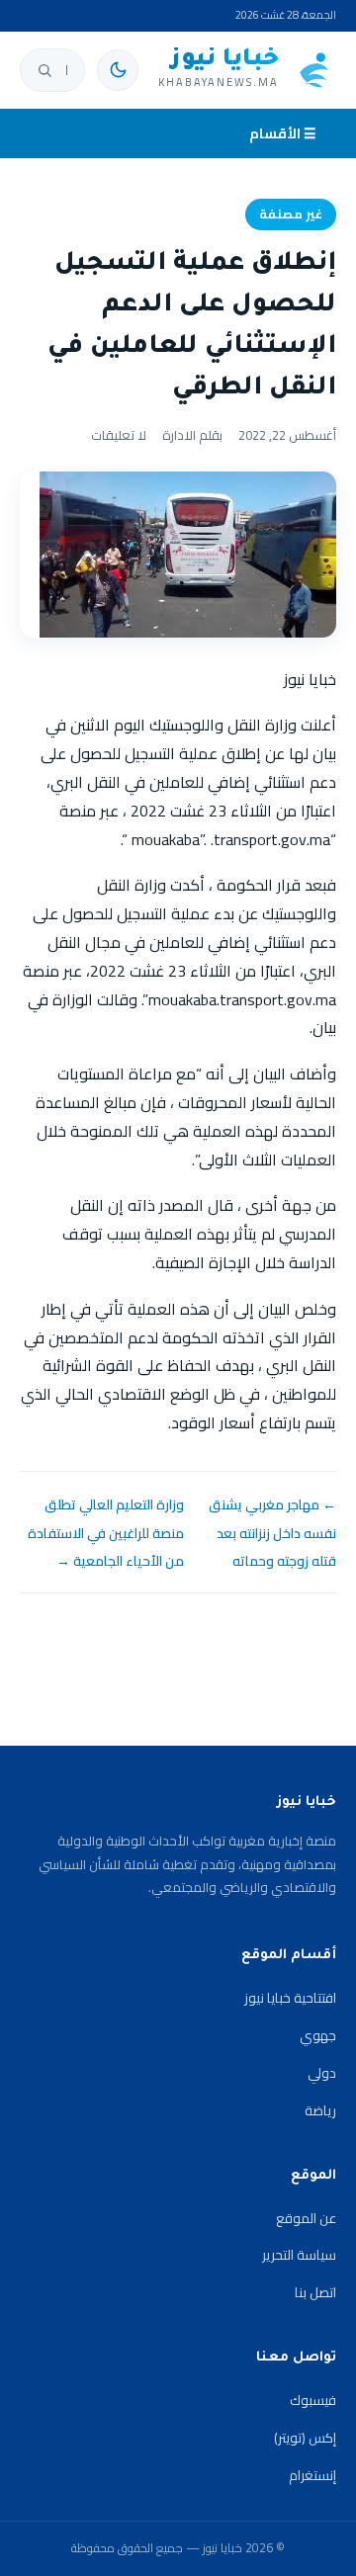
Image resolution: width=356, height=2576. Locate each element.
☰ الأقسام (283, 133)
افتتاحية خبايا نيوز (290, 1998)
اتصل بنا (315, 2292)
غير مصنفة (291, 214)
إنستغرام (312, 2475)
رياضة (320, 2110)
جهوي (318, 2035)
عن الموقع (306, 2218)
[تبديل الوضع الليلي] (118, 70)
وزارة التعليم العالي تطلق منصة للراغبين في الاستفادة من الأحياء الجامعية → (106, 1533)
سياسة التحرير (299, 2255)
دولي (322, 2073)
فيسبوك (313, 2400)
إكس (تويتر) (305, 2438)
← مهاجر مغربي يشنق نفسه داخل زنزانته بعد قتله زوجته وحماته (272, 1533)
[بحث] (44, 70)
